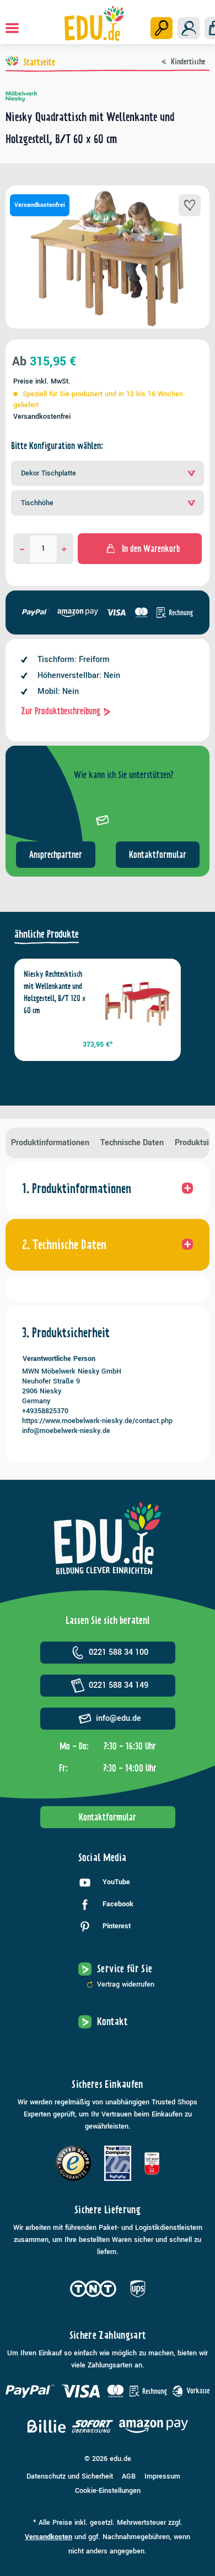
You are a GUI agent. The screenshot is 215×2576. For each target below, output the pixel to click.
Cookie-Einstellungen (108, 2491)
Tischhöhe (37, 503)
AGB (129, 2476)
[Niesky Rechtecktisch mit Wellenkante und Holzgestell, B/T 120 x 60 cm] (137, 1003)
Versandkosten (49, 2537)
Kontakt (112, 2022)
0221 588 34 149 (119, 1685)
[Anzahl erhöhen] (64, 549)
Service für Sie (125, 1969)
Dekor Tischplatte (49, 473)
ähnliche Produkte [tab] (47, 934)
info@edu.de (119, 1718)
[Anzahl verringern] (22, 549)
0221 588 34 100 (119, 1652)
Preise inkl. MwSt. (42, 381)
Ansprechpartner (56, 855)
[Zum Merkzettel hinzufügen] (190, 205)
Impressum (162, 2476)
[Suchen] (162, 28)
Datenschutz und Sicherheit (70, 2476)
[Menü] (12, 28)
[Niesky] (108, 96)
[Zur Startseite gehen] (95, 23)
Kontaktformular (158, 855)
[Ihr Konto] (189, 28)
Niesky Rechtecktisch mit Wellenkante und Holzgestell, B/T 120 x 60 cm (55, 992)
